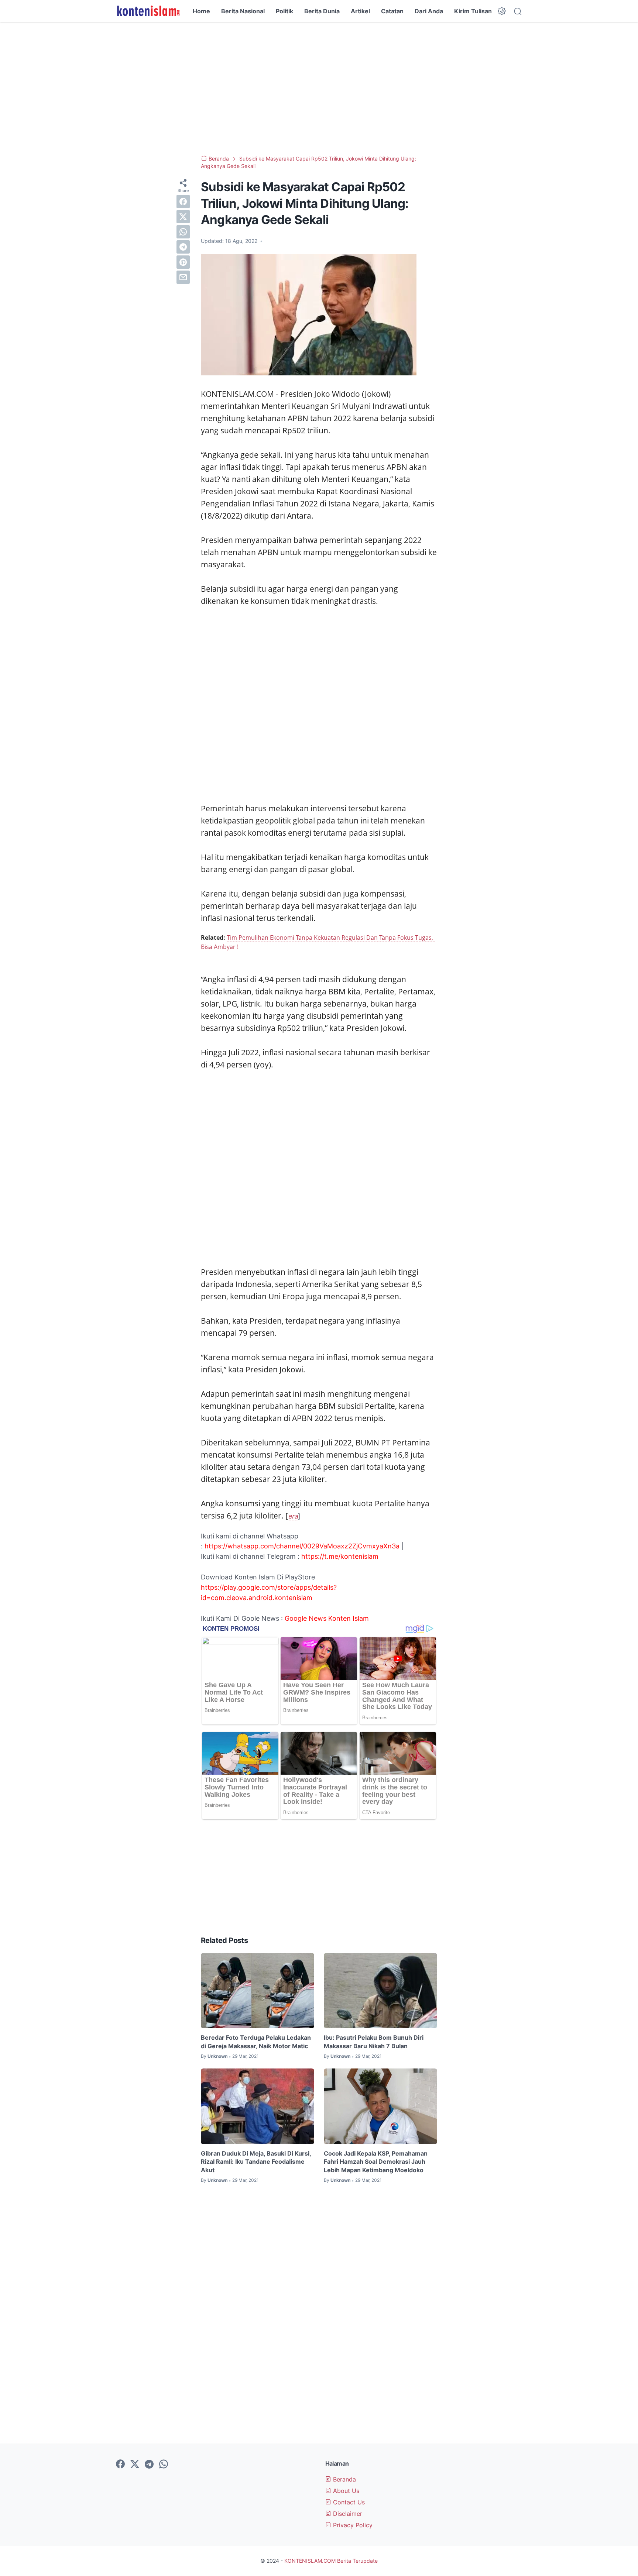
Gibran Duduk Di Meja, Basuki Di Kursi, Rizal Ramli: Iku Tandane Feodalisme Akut (256, 2162)
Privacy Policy (352, 2525)
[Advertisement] (319, 89)
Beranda (344, 2479)
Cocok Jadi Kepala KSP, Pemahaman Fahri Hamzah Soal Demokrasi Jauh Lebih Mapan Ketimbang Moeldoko (376, 2162)
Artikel (360, 11)
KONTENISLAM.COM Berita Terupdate (331, 2561)
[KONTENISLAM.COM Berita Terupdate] (148, 11)
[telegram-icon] (149, 2465)
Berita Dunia (322, 11)
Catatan (392, 11)
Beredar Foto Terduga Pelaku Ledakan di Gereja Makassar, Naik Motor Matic (256, 2042)
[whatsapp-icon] (164, 2465)
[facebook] (183, 202)
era (293, 1516)
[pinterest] (183, 262)
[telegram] (183, 247)
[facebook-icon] (120, 2465)
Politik (284, 11)
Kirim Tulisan (473, 11)
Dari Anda (429, 11)
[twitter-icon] (135, 2465)
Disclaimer (347, 2514)
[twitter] (183, 217)
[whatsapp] (183, 232)
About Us (345, 2491)
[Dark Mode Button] (502, 11)
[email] (183, 277)
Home (201, 11)
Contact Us (348, 2502)
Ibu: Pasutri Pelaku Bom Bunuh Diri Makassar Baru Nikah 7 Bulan (374, 2042)
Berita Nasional (243, 11)
